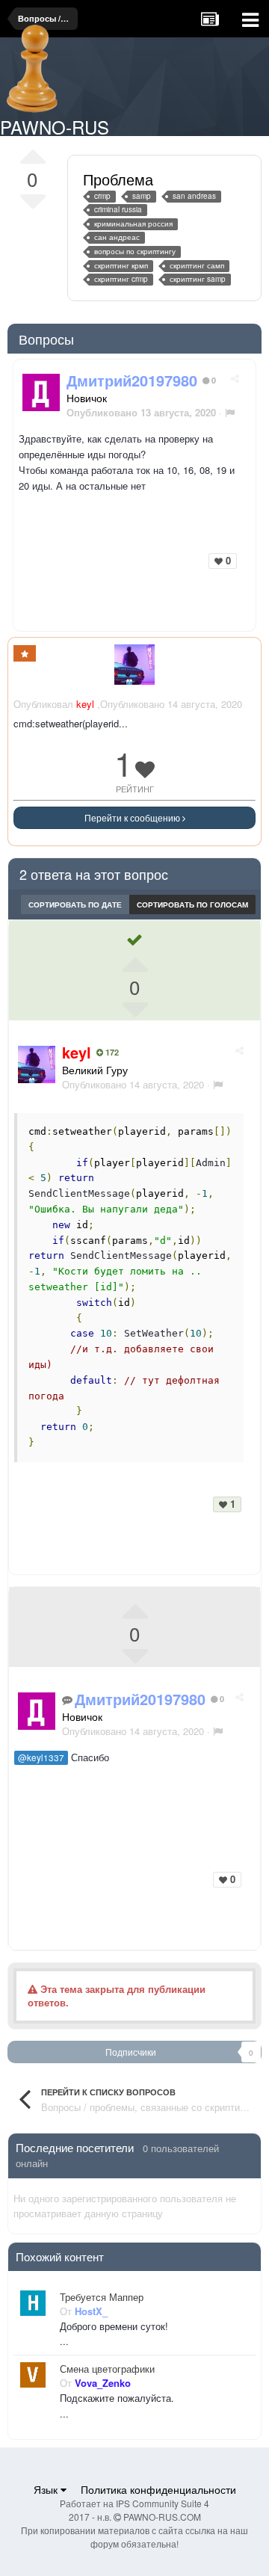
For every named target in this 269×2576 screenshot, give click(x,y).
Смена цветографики (107, 2369)
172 (111, 1053)
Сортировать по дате (75, 905)
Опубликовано (133, 1084)
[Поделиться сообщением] (235, 378)
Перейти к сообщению (133, 817)
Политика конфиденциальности (158, 2489)
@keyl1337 (41, 1757)
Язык (47, 2489)
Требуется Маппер (102, 2297)
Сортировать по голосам (192, 905)
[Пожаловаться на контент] (230, 412)
